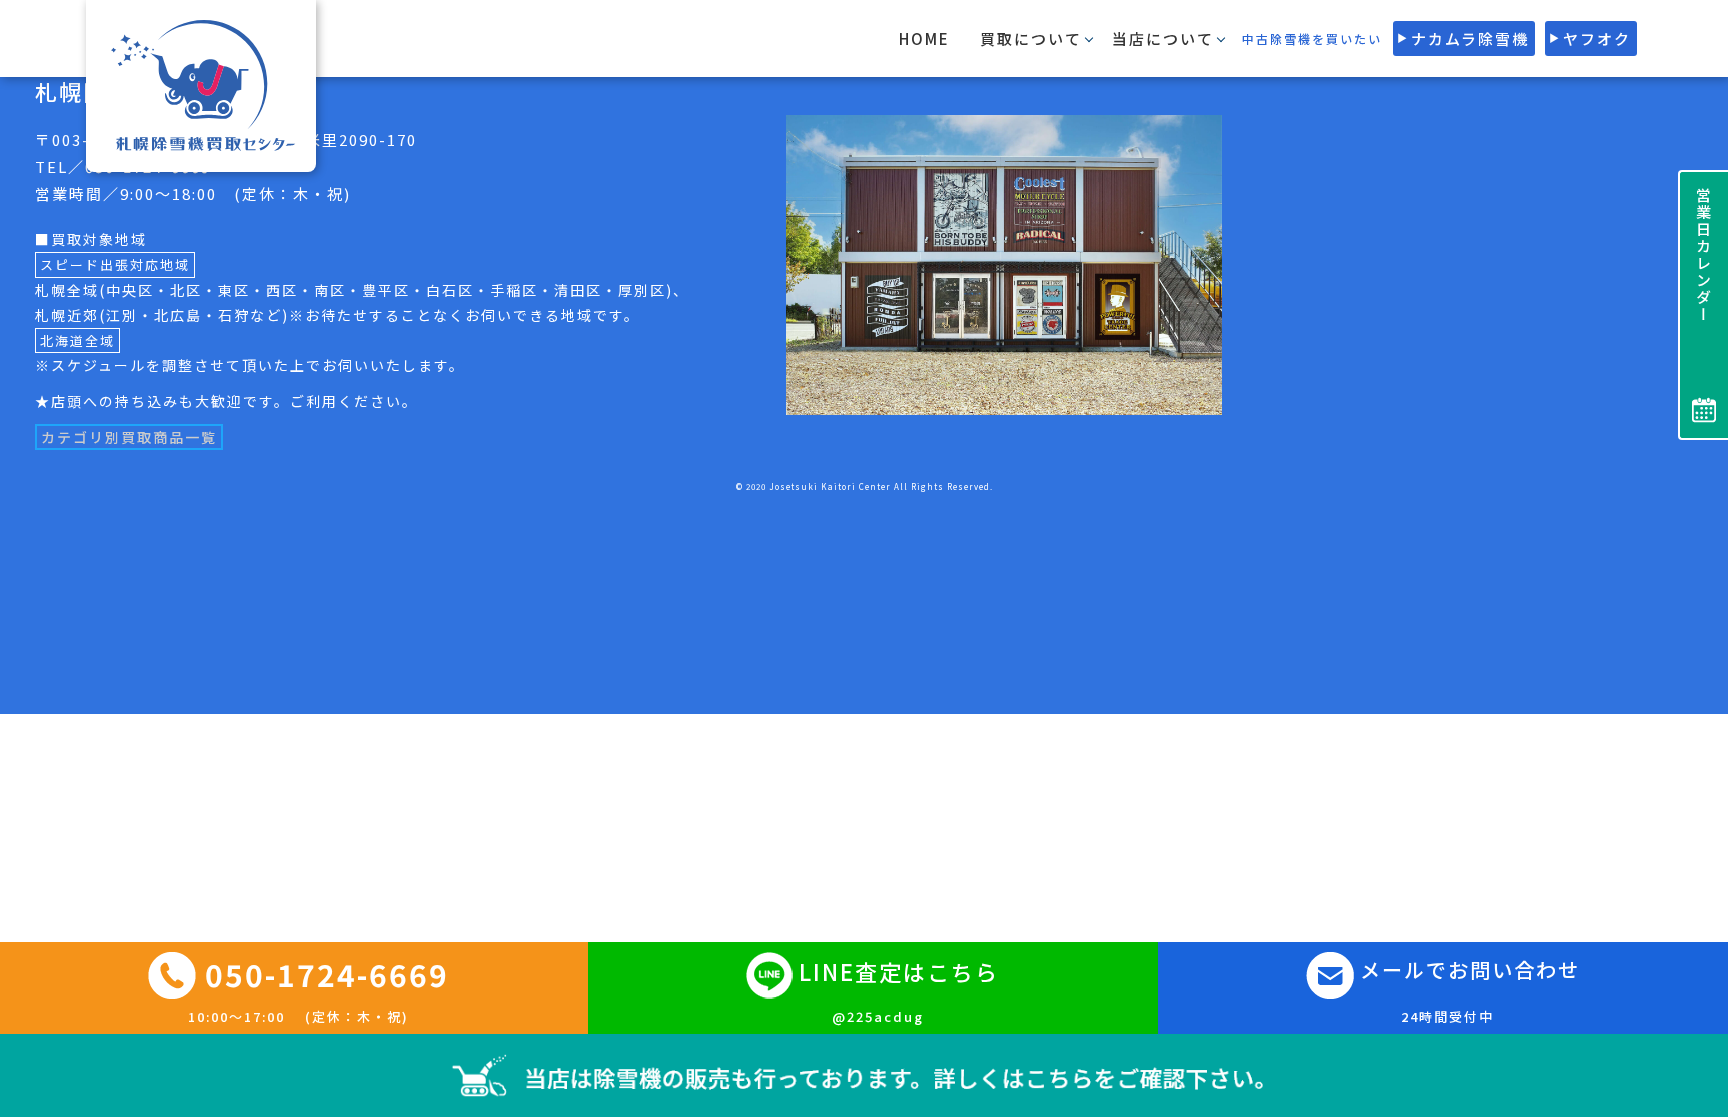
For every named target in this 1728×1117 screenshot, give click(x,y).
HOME (924, 38)
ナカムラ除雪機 (1470, 38)
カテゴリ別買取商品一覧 (129, 437)
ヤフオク (1597, 38)
